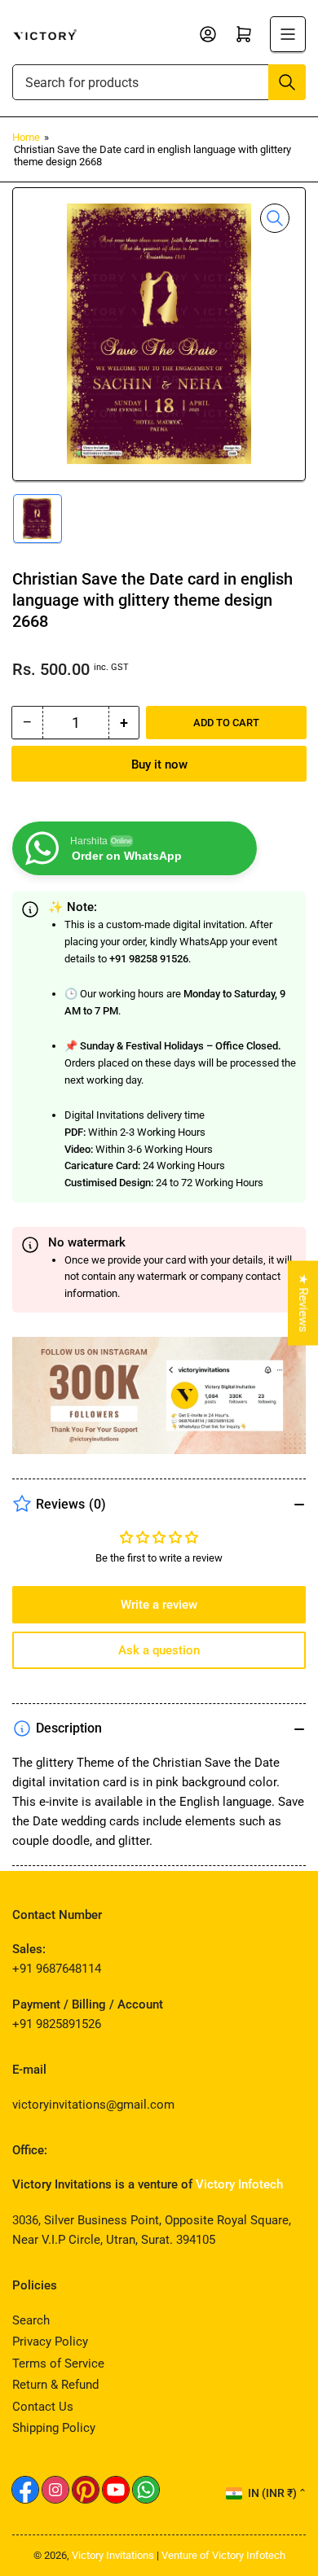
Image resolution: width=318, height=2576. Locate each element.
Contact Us (43, 2407)
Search (31, 2320)
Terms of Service (58, 2364)
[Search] (287, 82)
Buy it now (159, 764)
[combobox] (159, 82)
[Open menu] (288, 34)
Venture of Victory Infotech (223, 2555)
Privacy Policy (50, 2342)
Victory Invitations (113, 2555)
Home (26, 137)
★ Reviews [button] (303, 1303)
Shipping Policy (54, 2428)
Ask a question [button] (159, 1650)
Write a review (159, 1605)
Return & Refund (55, 2385)
